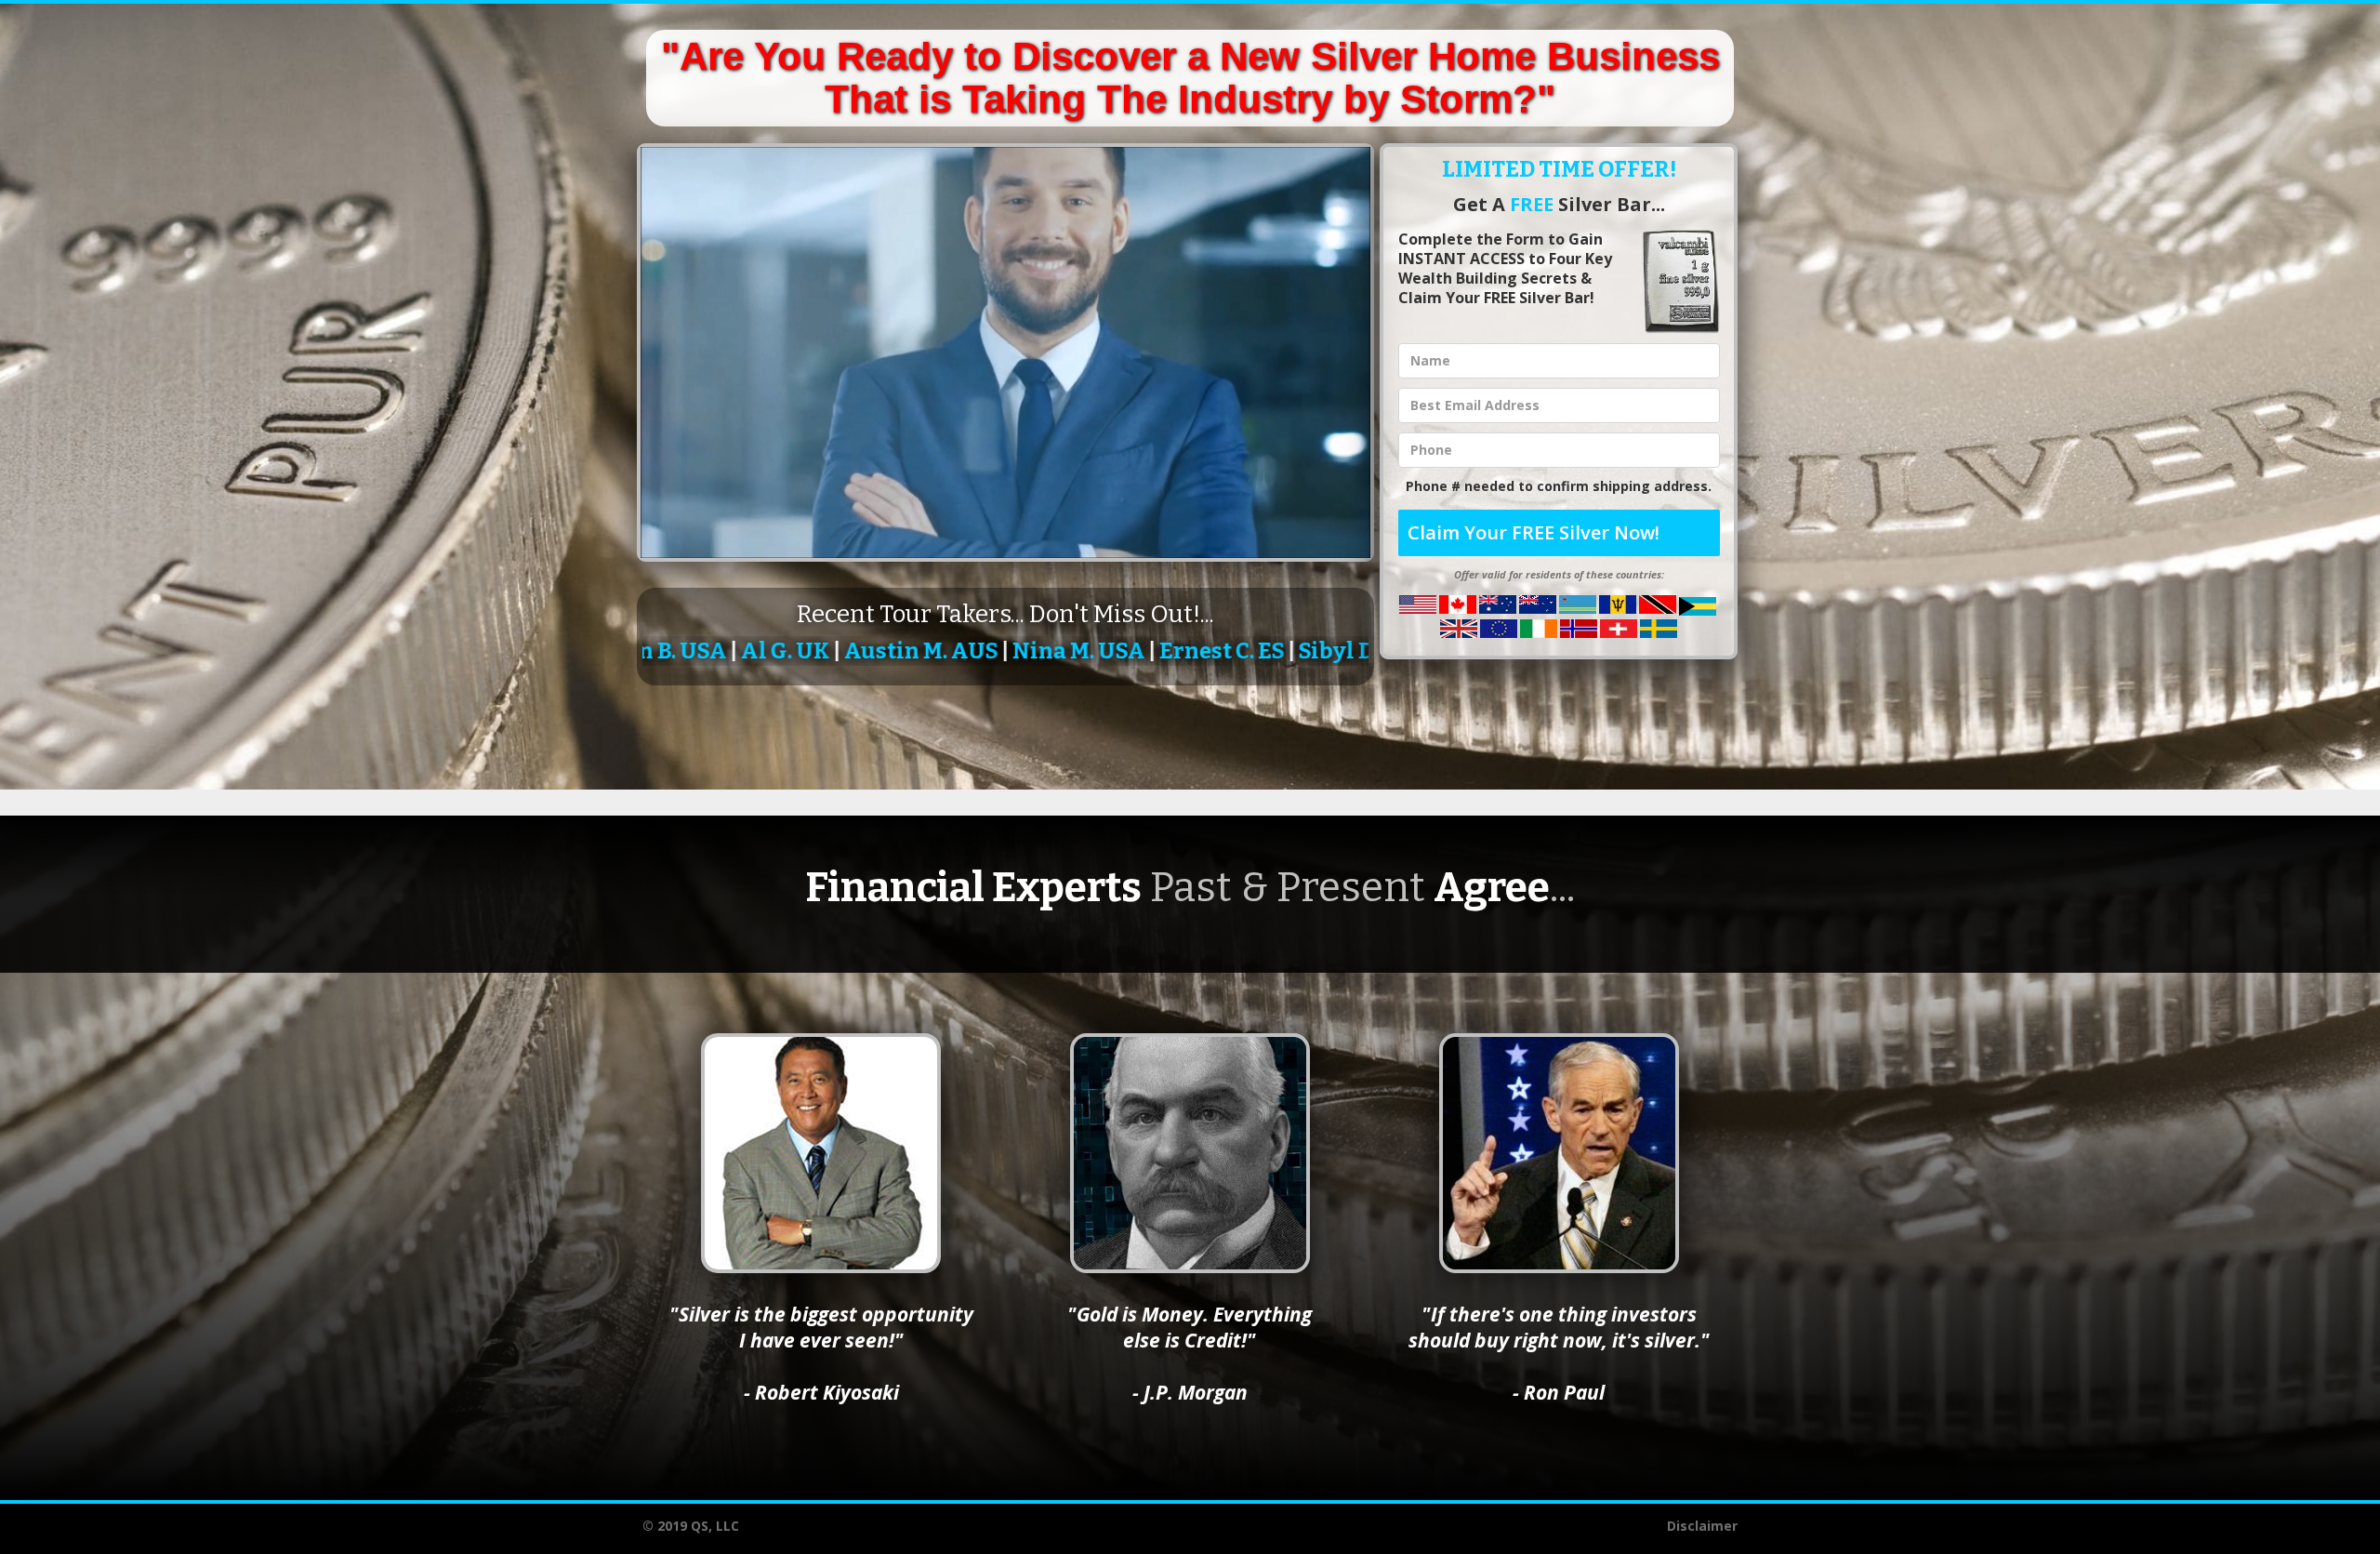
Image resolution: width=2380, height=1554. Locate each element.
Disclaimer (1702, 1526)
